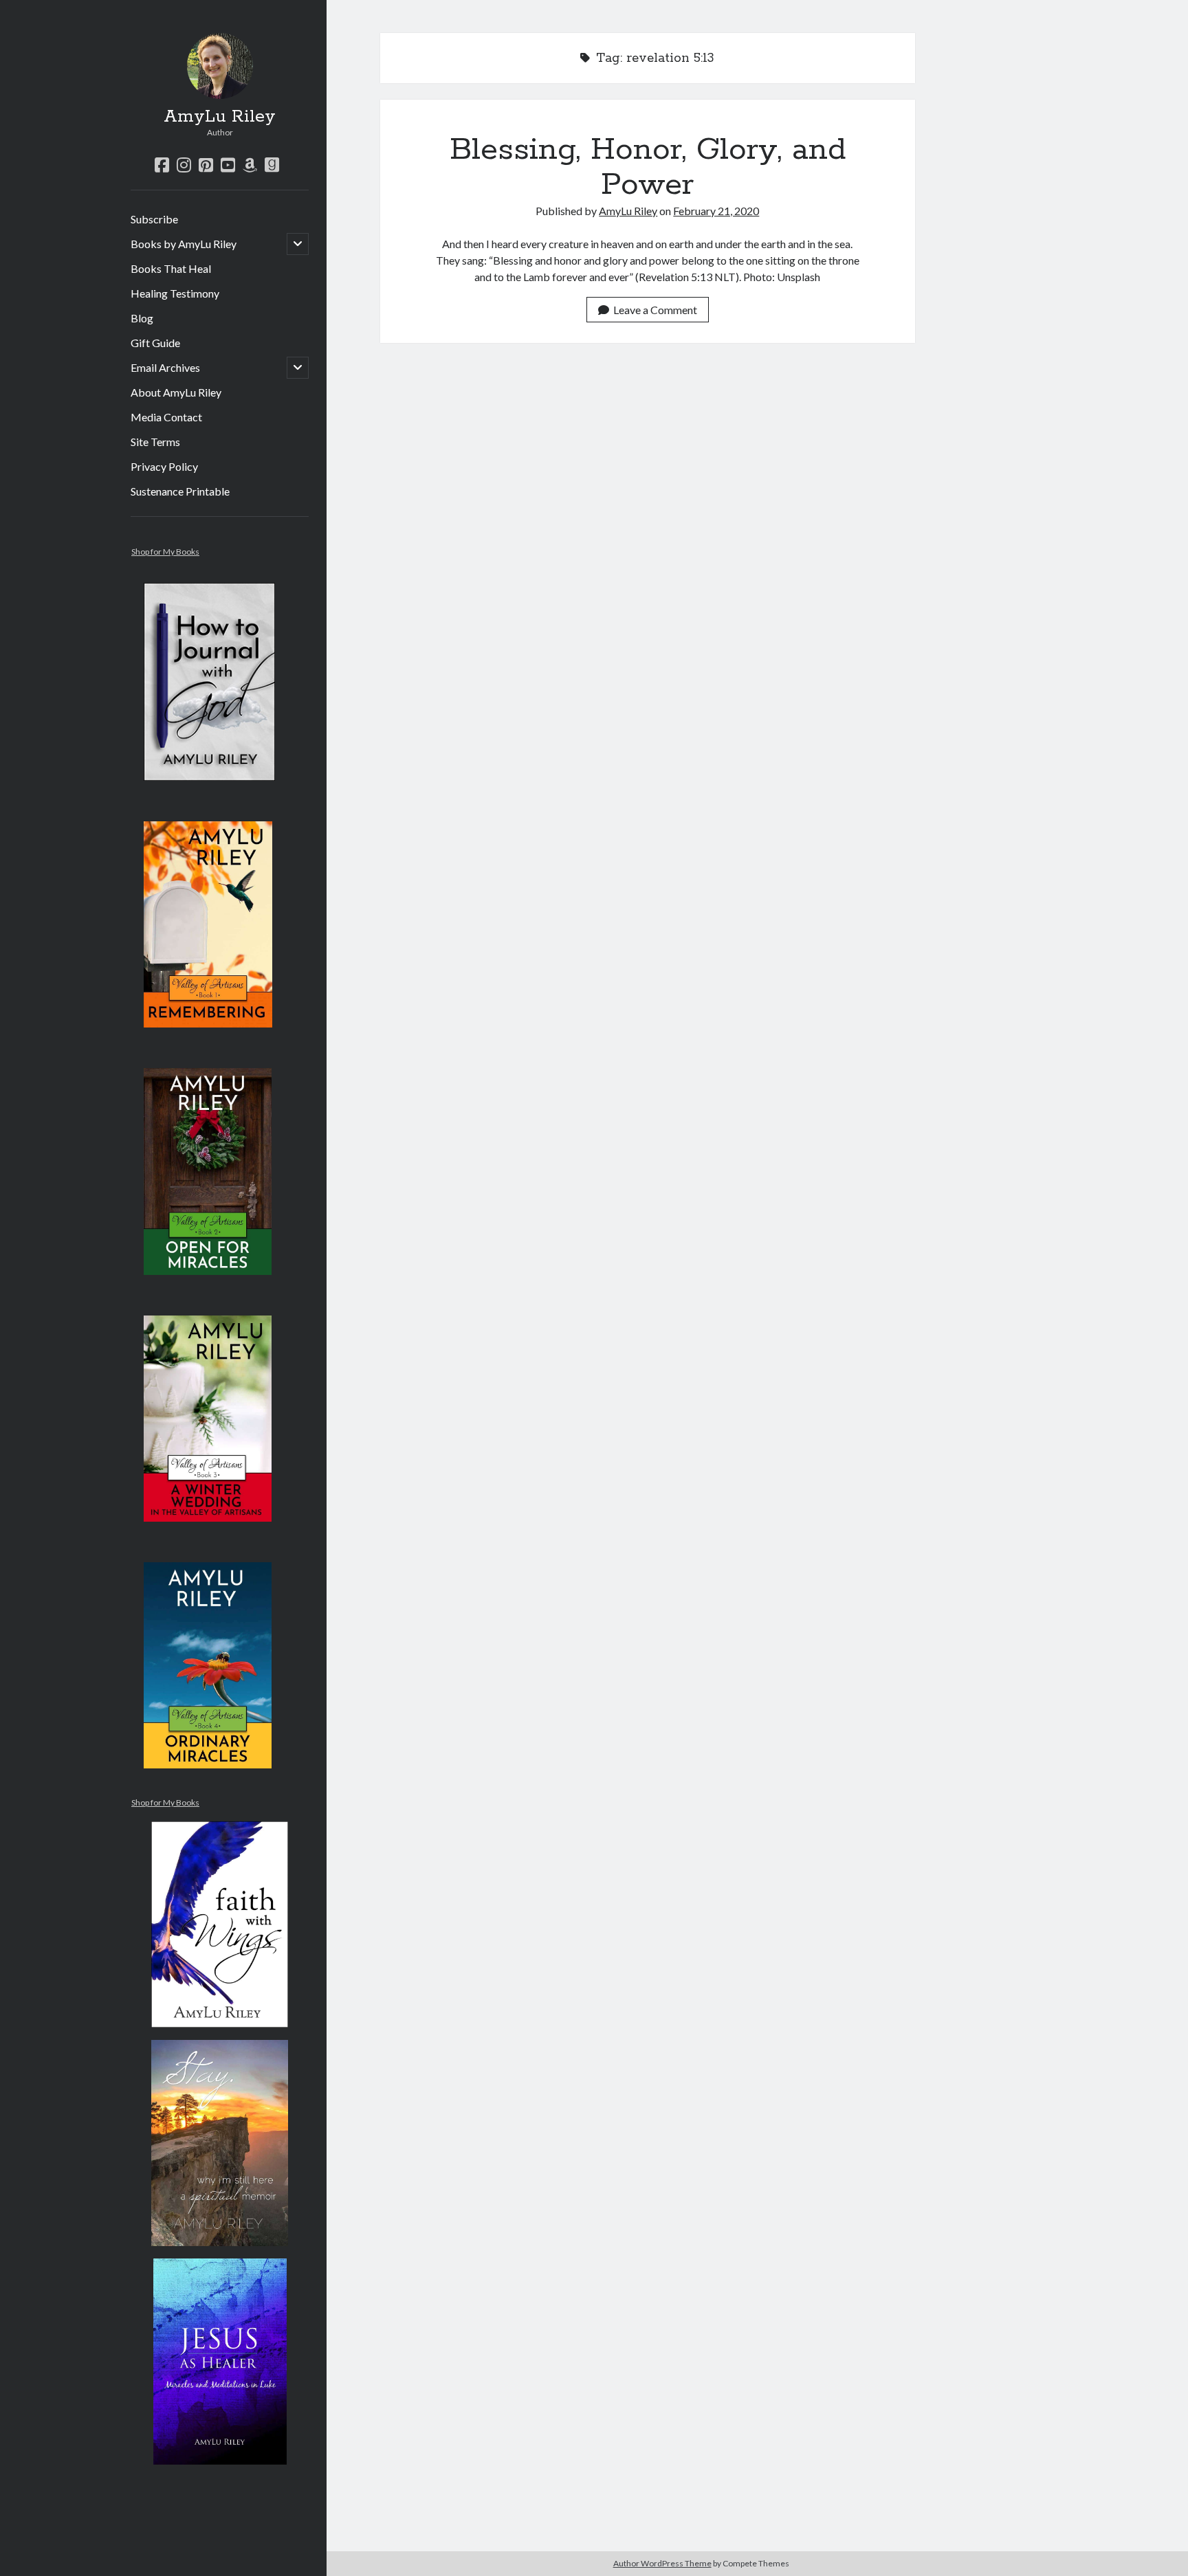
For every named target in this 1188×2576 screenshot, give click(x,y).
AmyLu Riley (220, 117)
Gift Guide (155, 343)
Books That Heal (171, 268)
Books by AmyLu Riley (184, 244)
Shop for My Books (165, 552)
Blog (142, 318)
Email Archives (165, 367)
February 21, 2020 (716, 211)
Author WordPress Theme (662, 2563)
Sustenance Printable (180, 491)
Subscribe (154, 219)
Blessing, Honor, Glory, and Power (648, 167)
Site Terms (155, 442)
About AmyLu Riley (176, 392)
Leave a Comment (655, 310)
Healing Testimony (175, 293)
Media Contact (166, 417)
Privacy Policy (164, 466)
